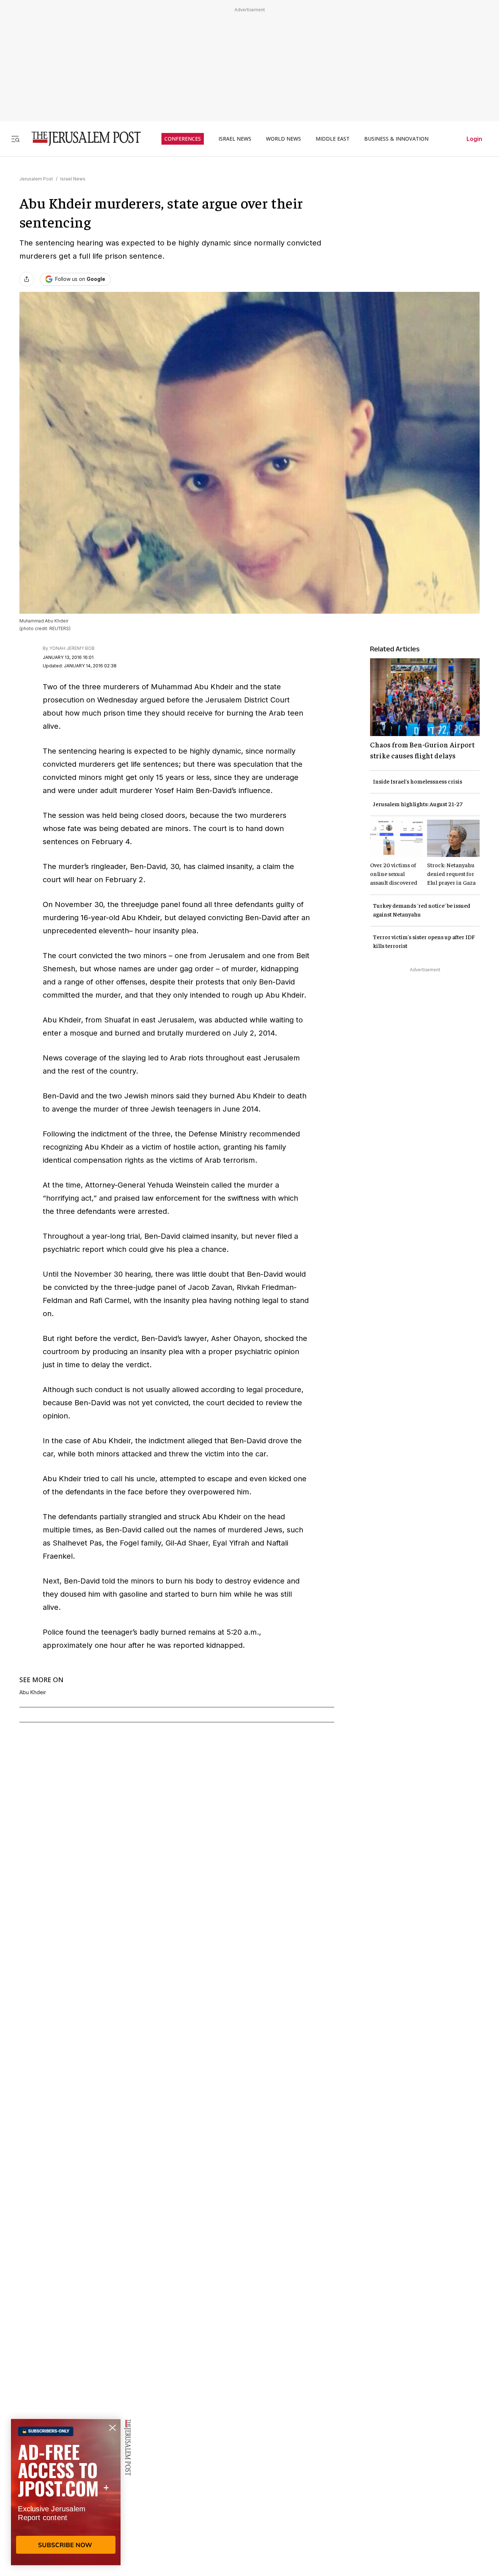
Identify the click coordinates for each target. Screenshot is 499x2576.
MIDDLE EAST (333, 139)
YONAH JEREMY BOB (72, 648)
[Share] (27, 279)
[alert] (66, 2492)
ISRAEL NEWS (235, 139)
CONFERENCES (183, 139)
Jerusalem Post (36, 179)
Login (474, 139)
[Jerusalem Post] (81, 139)
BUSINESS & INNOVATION (396, 139)
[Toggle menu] (15, 139)
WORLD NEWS (283, 139)
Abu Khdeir (33, 1692)
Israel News (73, 179)
